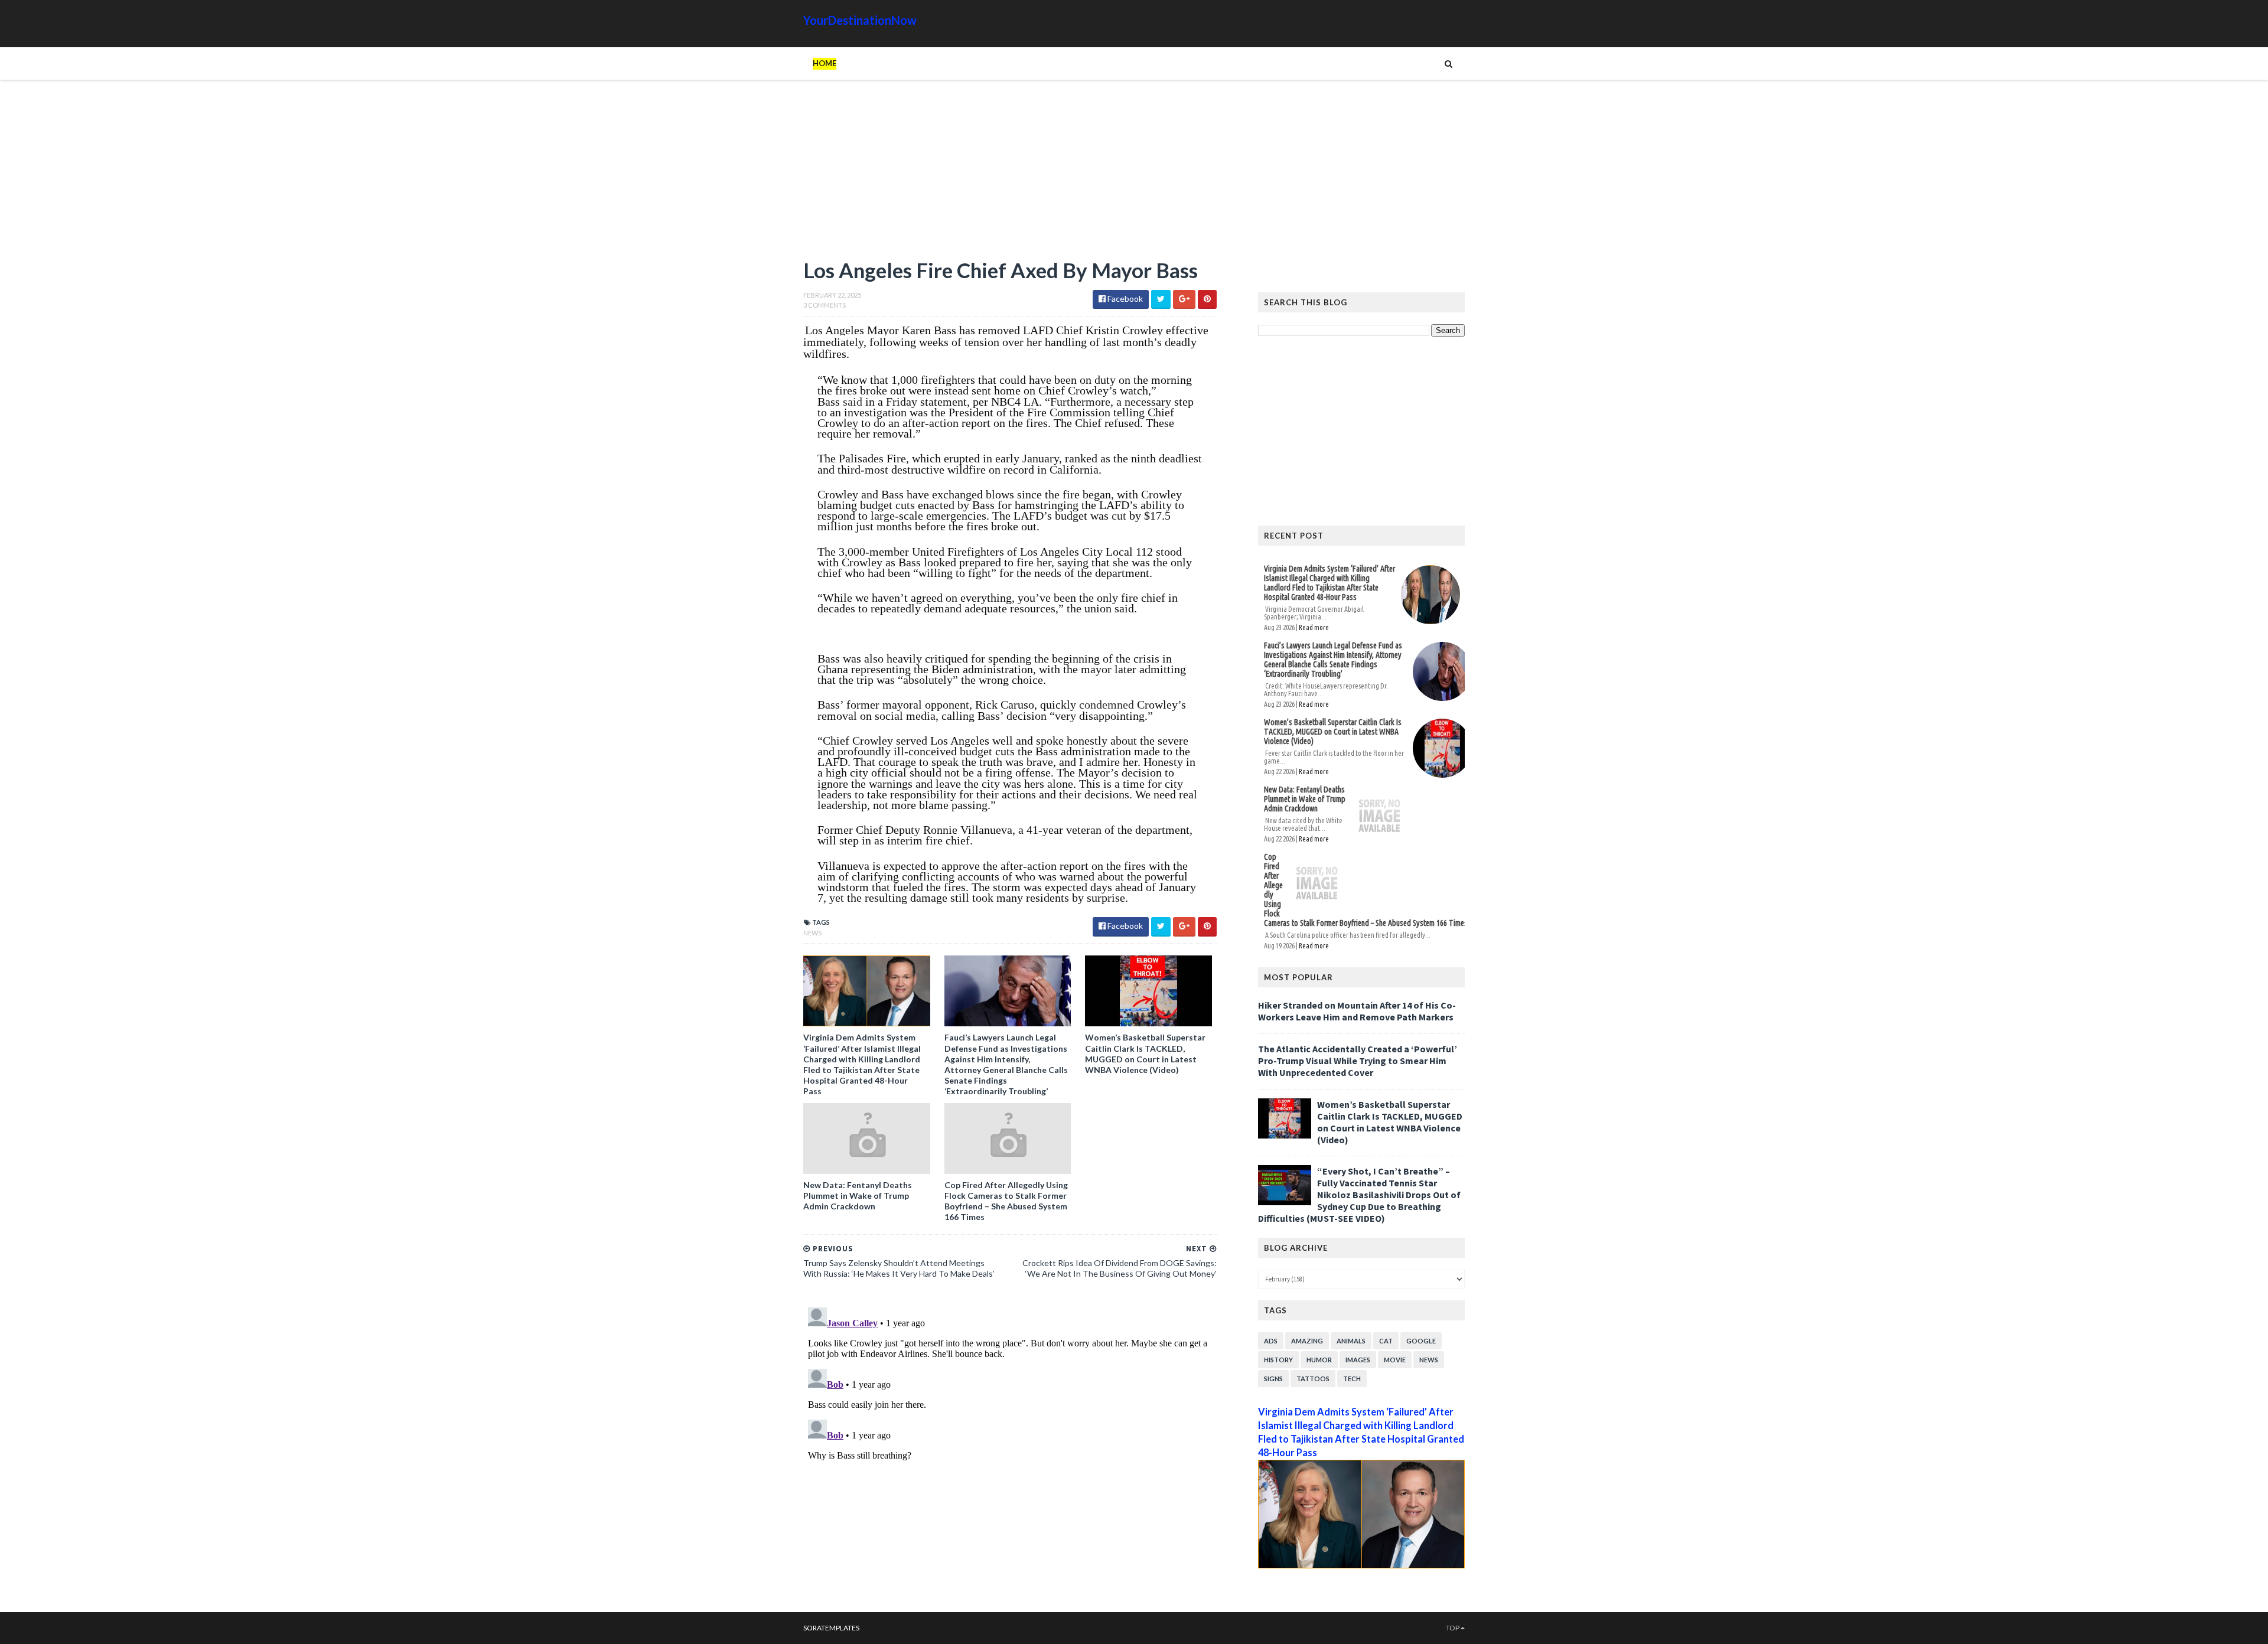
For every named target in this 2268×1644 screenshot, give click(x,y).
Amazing (1307, 1341)
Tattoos (1313, 1379)
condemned (1107, 704)
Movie (1395, 1360)
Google (1421, 1341)
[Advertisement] (1010, 174)
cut (1119, 516)
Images (1358, 1360)
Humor (1319, 1360)
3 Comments (825, 305)
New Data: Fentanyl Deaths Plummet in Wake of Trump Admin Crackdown (858, 1196)
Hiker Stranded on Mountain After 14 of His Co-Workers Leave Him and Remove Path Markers (1357, 1011)
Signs (1273, 1379)
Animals (1351, 1341)
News (812, 933)
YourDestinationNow (860, 20)
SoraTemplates (831, 1628)
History (1278, 1360)
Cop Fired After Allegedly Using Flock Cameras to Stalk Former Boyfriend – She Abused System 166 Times (1006, 1201)
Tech (1352, 1379)
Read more (1314, 627)
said (853, 402)
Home (825, 63)
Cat (1386, 1341)
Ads (1271, 1341)
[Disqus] (1010, 1450)
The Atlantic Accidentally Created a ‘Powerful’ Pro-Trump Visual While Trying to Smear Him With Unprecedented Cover (1358, 1061)
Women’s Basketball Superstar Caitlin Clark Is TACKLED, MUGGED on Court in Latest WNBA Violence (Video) (1145, 1053)
